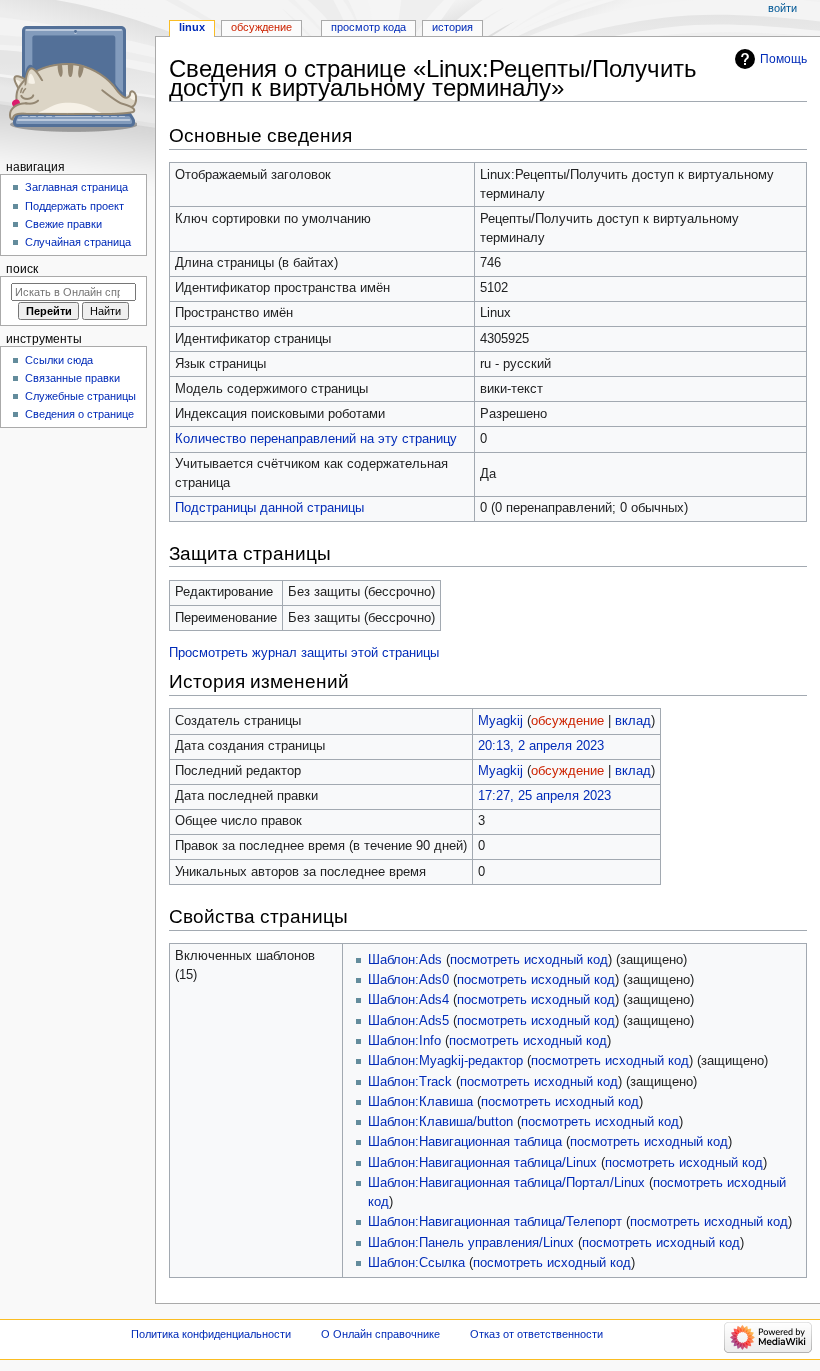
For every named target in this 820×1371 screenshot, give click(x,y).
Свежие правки (63, 224)
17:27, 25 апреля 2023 (544, 796)
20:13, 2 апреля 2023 (541, 746)
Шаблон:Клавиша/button (440, 1122)
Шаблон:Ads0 (408, 980)
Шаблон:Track (410, 1082)
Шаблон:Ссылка (416, 1263)
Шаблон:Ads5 (408, 1021)
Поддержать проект (74, 206)
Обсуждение (261, 27)
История (452, 27)
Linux (192, 27)
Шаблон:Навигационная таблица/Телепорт (495, 1222)
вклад (633, 721)
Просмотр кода (368, 27)
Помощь (783, 59)
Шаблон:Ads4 (408, 1000)
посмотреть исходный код (529, 960)
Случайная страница (78, 242)
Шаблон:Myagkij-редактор (445, 1061)
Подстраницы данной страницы (269, 508)
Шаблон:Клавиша (420, 1102)
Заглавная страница (76, 187)
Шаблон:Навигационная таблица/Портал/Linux (506, 1183)
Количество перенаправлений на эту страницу (316, 439)
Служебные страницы (80, 396)
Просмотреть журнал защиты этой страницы (304, 653)
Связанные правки (72, 378)
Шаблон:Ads (405, 960)
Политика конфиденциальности (211, 1334)
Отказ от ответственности (536, 1334)
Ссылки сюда (59, 360)
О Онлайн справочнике (380, 1334)
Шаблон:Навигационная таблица (465, 1142)
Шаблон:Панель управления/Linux (471, 1243)
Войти (782, 8)
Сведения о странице (79, 414)
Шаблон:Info (404, 1041)
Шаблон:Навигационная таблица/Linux (482, 1163)
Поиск (22, 269)
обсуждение (567, 721)
